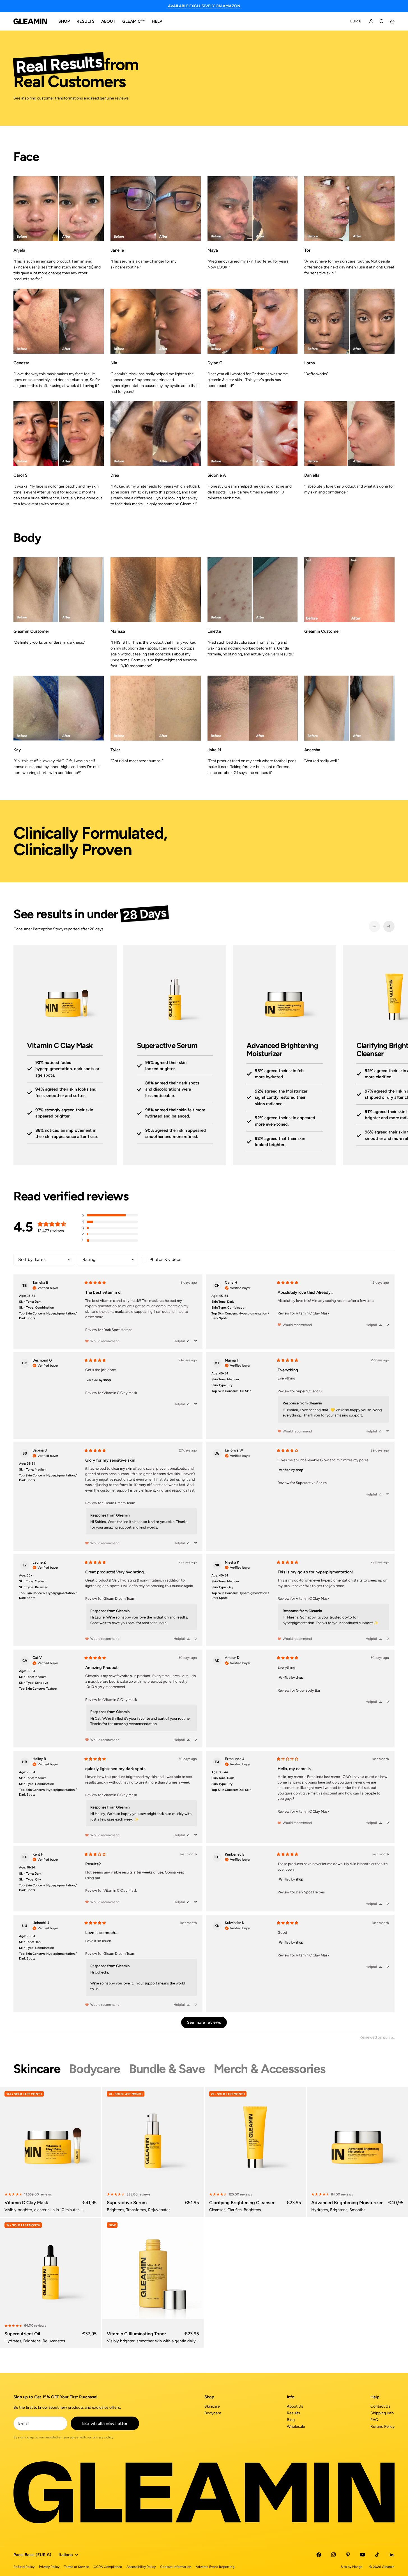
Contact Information (176, 2567)
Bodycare (213, 2413)
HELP (157, 21)
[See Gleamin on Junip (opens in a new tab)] (389, 2037)
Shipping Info (382, 2413)
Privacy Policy (49, 2567)
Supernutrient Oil (310, 1391)
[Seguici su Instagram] (333, 2555)
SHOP (64, 21)
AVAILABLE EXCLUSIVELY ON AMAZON (204, 6)
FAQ (374, 2420)
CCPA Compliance (108, 2567)
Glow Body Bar (308, 1690)
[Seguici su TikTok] (377, 2555)
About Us (295, 2406)
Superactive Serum (311, 1483)
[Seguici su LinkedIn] (392, 2555)
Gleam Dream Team (119, 1503)
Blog (291, 2420)
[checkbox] (172, 1260)
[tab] (37, 2069)
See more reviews (204, 2022)
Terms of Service (77, 2567)
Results (293, 2413)
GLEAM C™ (134, 21)
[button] (110, 1215)
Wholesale (296, 2427)
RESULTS (86, 21)
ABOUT (108, 21)
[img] (45, 1287)
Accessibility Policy (141, 2567)
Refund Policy (382, 2427)
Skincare (212, 2406)
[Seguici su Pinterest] (348, 2555)
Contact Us (380, 2406)
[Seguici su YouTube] (363, 2555)
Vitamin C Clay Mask (313, 1313)
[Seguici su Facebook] (319, 2555)
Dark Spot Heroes (118, 1330)
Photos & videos (165, 1259)
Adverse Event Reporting (215, 2567)
